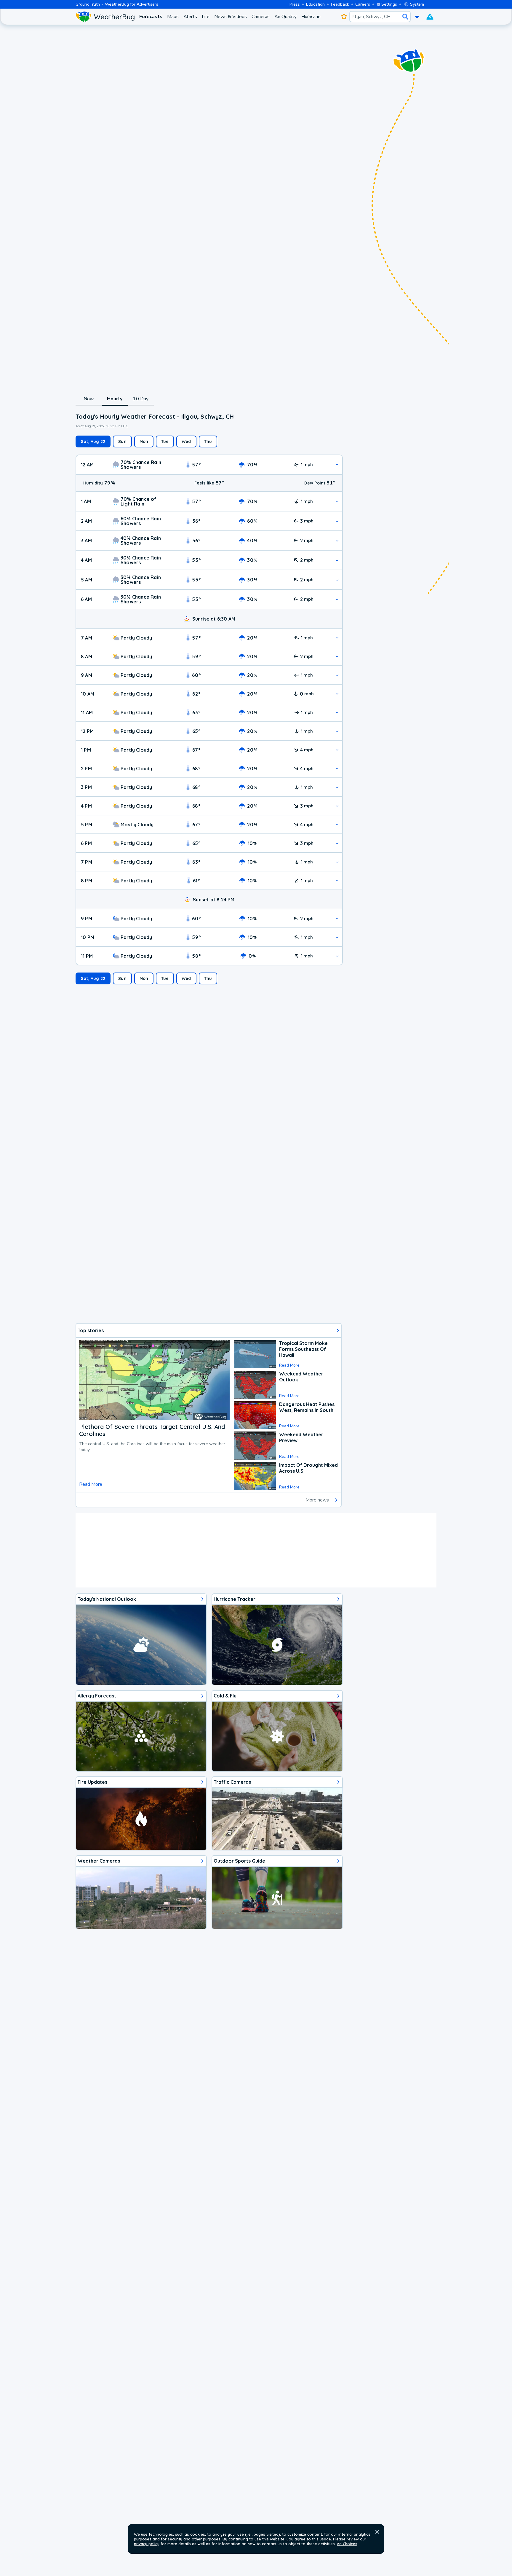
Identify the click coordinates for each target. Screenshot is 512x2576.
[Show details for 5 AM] (337, 580)
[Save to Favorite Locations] (344, 17)
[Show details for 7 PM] (337, 862)
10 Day (141, 399)
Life (206, 17)
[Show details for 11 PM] (337, 956)
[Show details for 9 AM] (337, 675)
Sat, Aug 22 (93, 441)
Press (295, 4)
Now (89, 399)
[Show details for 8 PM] (337, 880)
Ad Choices (347, 2544)
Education (315, 4)
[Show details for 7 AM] (337, 638)
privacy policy (147, 2544)
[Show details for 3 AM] (337, 541)
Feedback (340, 4)
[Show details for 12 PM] (337, 731)
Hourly (115, 399)
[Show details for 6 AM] (337, 599)
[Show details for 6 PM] (337, 843)
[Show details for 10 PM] (337, 937)
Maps (173, 17)
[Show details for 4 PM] (337, 806)
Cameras (261, 17)
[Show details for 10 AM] (337, 694)
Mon (144, 441)
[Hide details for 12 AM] (337, 465)
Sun (122, 441)
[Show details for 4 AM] (337, 560)
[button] (377, 2532)
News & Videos (231, 17)
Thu (208, 441)
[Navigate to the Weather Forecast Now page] (105, 17)
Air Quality (285, 17)
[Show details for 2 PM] (337, 768)
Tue (165, 441)
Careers (363, 4)
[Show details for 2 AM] (337, 521)
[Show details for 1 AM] (337, 502)
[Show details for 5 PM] (337, 824)
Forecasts (151, 17)
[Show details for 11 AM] (337, 712)
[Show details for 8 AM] (337, 656)
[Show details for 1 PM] (337, 750)
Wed (186, 441)
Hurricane (311, 17)
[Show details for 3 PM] (337, 787)
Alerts (190, 17)
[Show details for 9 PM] (337, 918)
